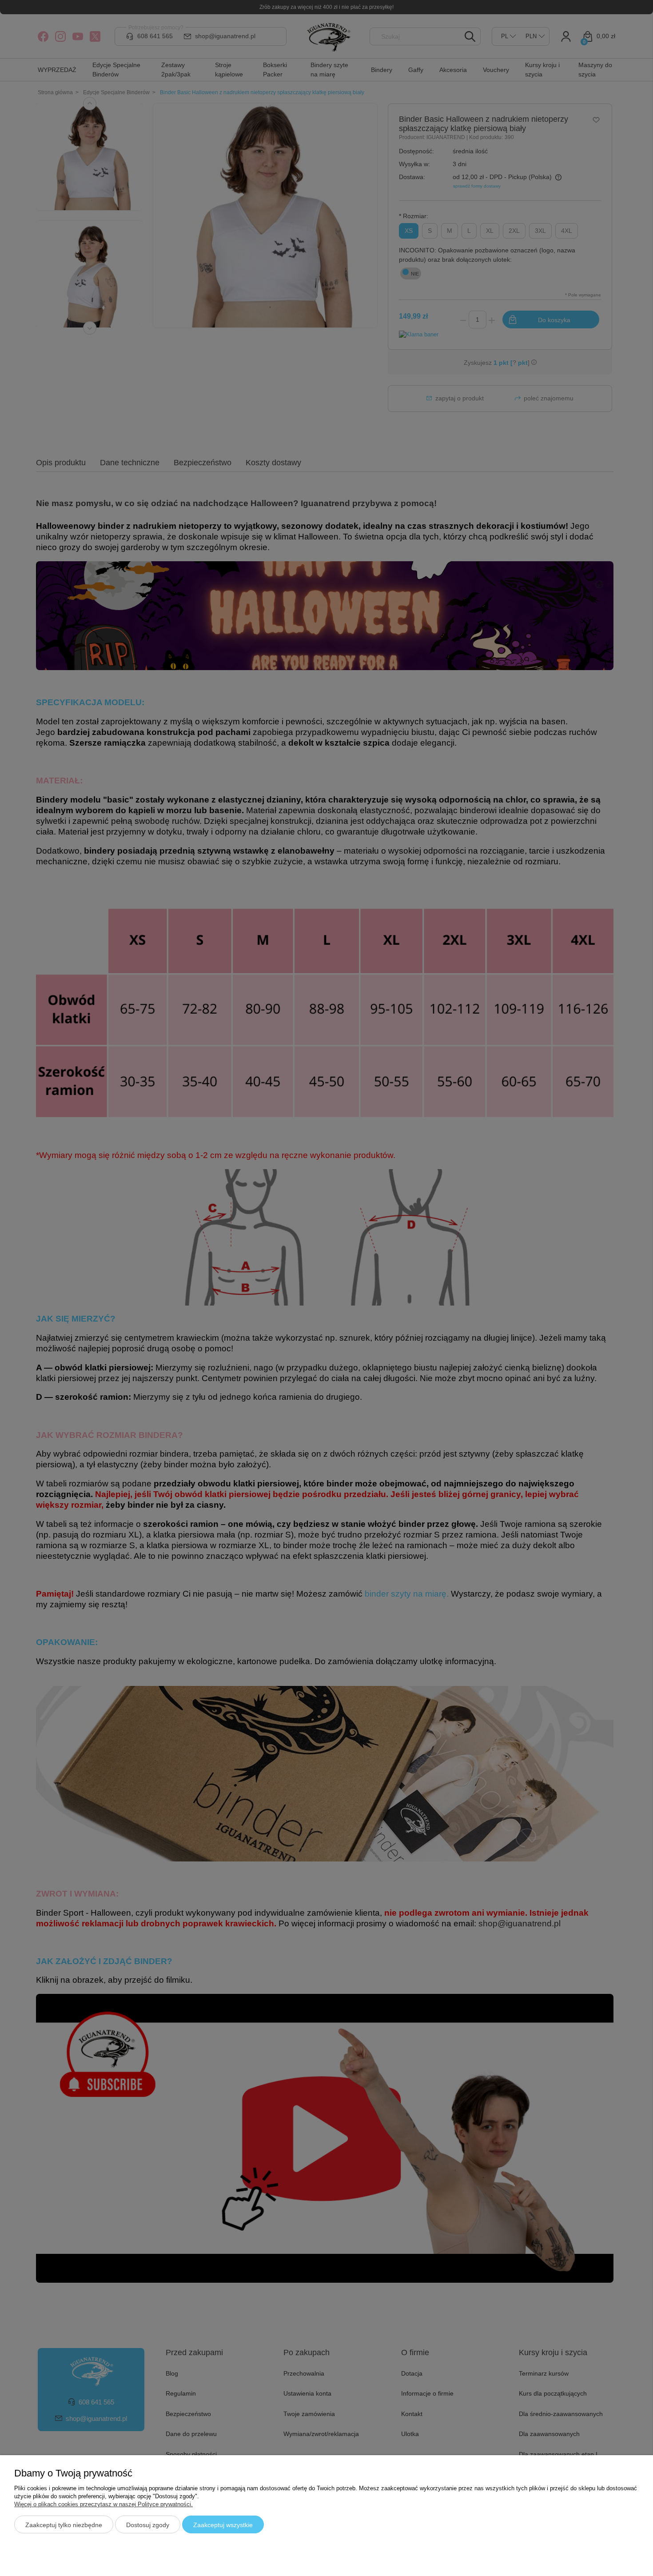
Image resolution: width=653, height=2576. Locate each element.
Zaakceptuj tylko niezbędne (64, 2525)
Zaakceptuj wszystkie (223, 2525)
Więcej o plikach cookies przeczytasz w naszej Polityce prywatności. (104, 2504)
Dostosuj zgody (148, 2525)
